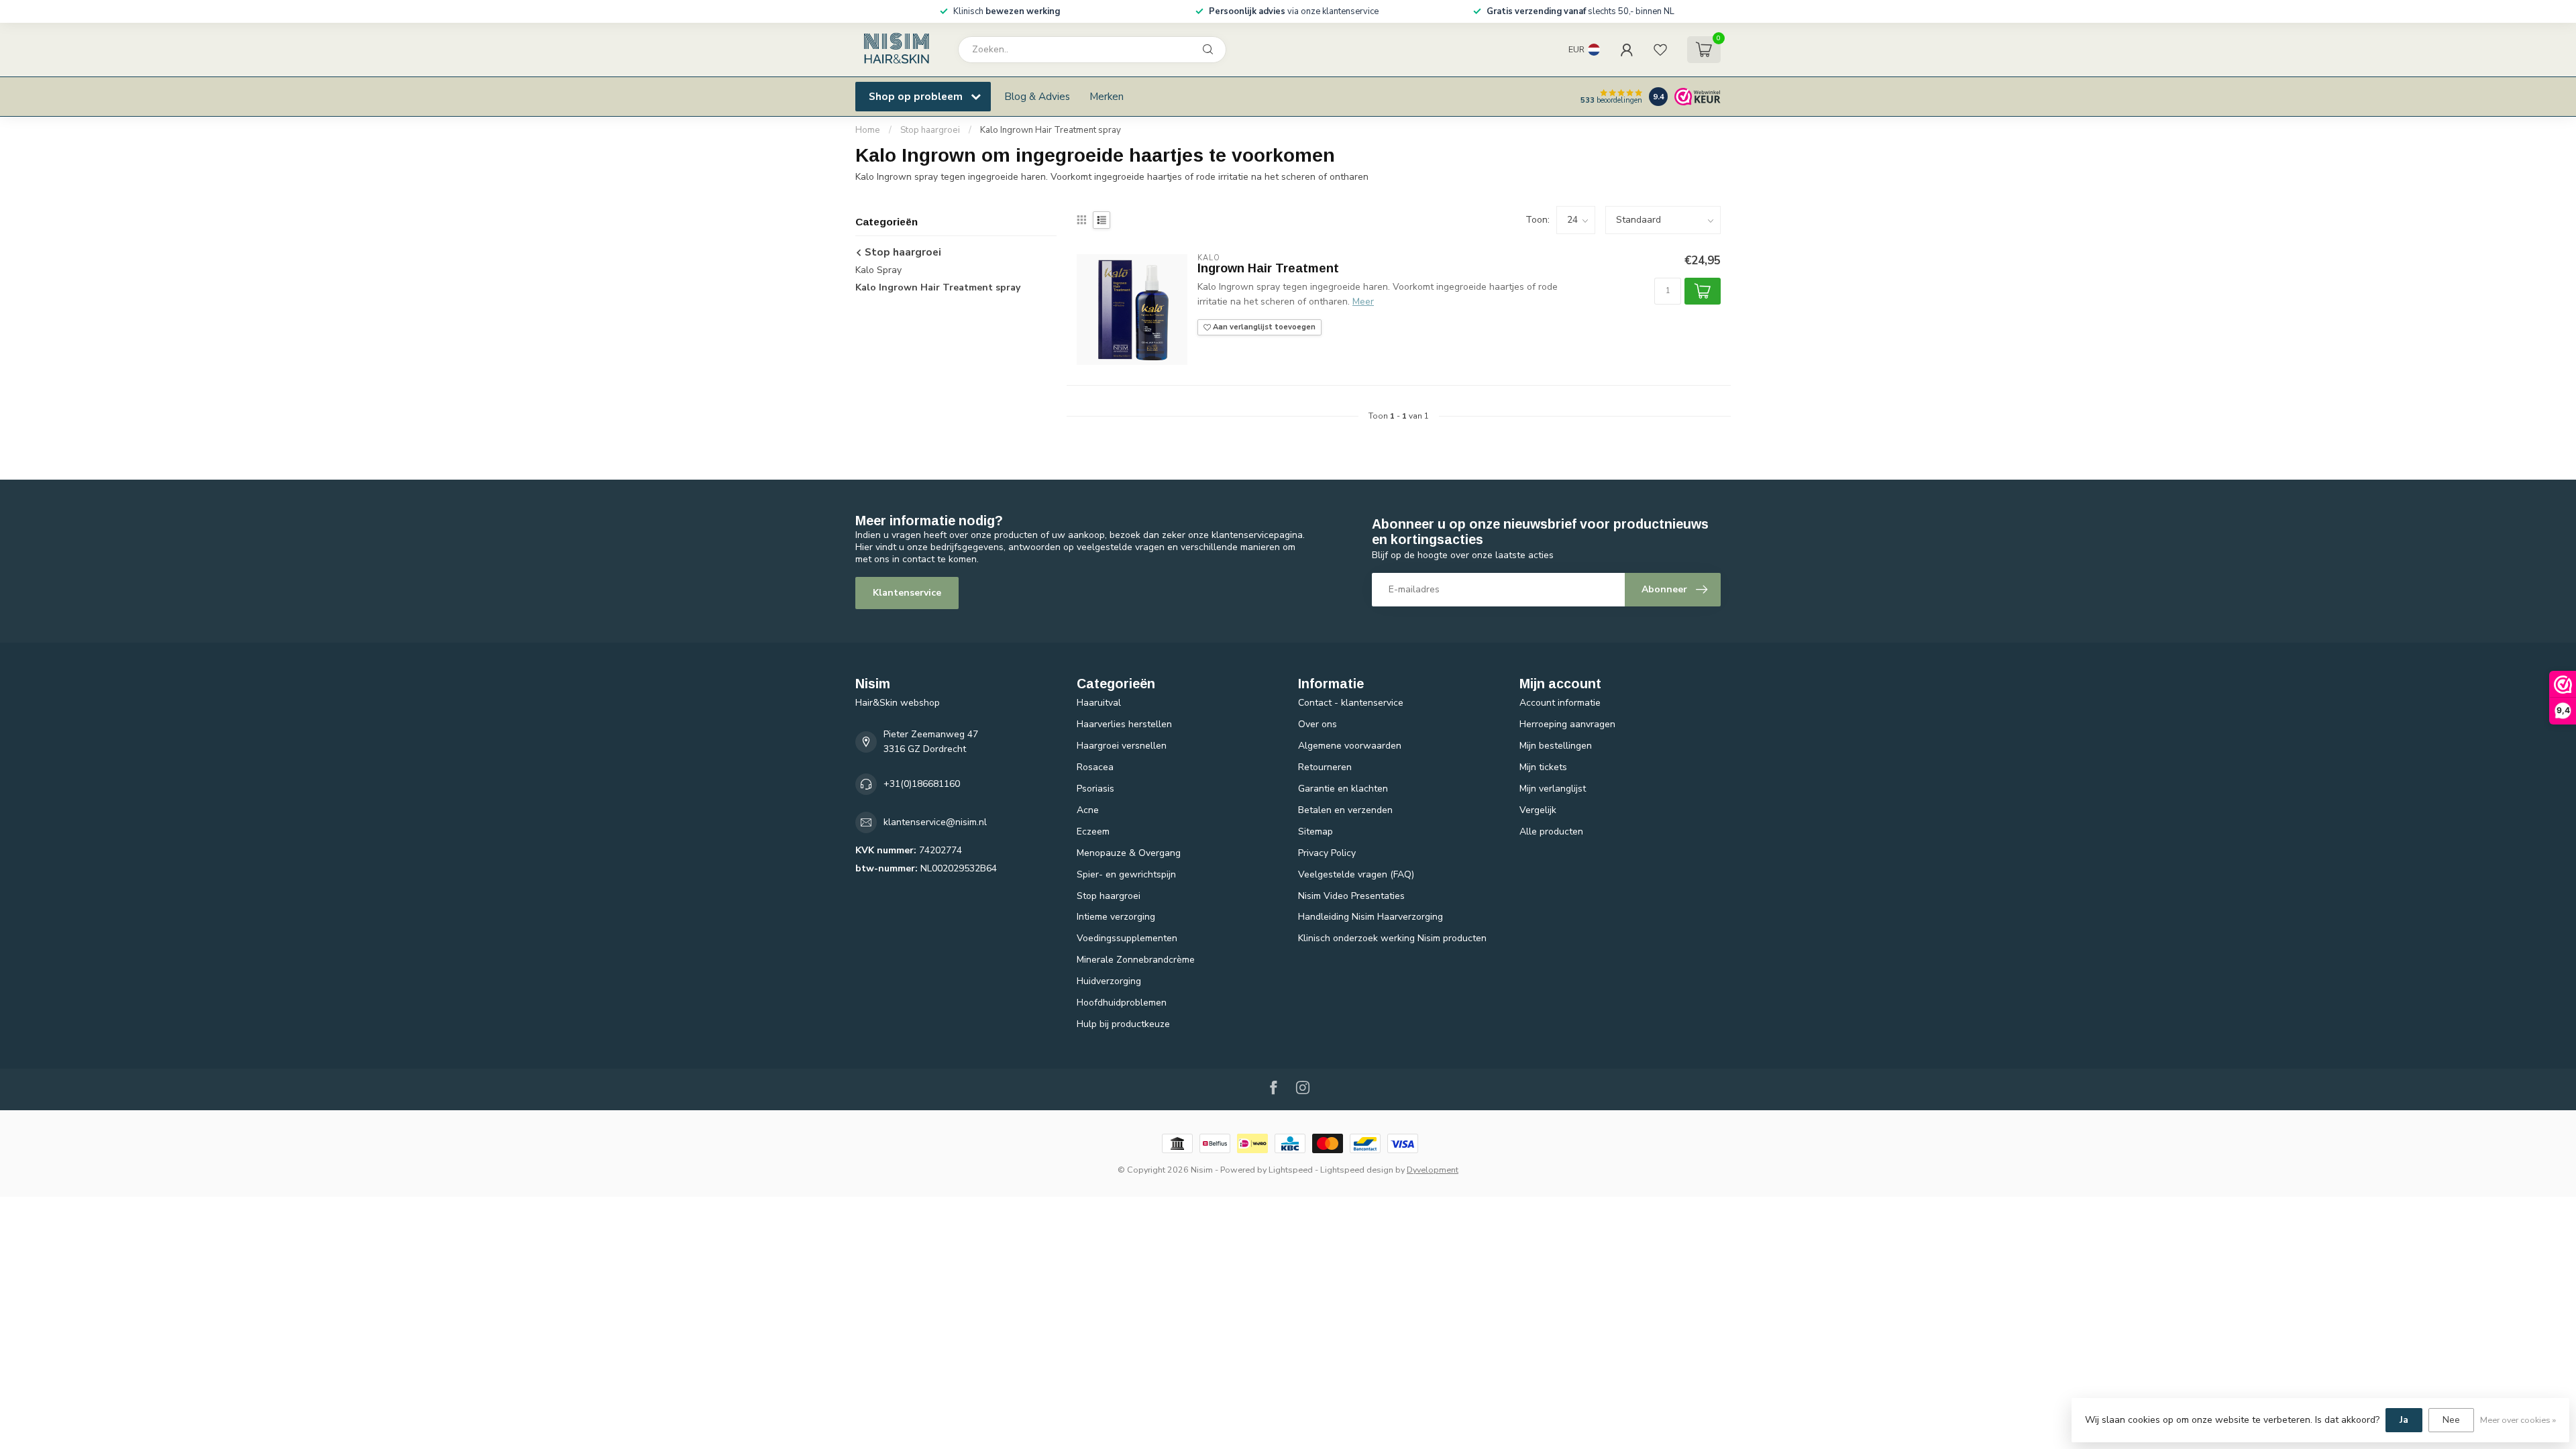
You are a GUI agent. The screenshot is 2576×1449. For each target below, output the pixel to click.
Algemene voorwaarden (1350, 746)
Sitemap (1316, 831)
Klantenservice (907, 593)
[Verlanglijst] (1660, 50)
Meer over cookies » (2518, 1420)
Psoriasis (1095, 789)
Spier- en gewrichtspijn (1126, 874)
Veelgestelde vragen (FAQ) (1356, 874)
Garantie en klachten (1343, 789)
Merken (1107, 96)
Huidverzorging (1109, 981)
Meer (1363, 302)
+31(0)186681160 (922, 784)
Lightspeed (1291, 1170)
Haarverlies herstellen (1124, 724)
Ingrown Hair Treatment (1268, 268)
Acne (1088, 810)
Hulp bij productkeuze (1123, 1024)
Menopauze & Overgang (1129, 853)
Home (868, 130)
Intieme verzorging (1116, 917)
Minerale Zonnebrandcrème (1136, 960)
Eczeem (1093, 831)
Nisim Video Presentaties (1351, 896)
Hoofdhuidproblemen (1122, 1003)
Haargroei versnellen (1122, 746)
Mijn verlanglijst (1553, 789)
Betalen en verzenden (1345, 810)
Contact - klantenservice (1351, 703)
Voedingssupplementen (1127, 938)
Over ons (1318, 724)
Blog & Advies (1037, 96)
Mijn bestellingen (1556, 746)
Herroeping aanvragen (1567, 724)
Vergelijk (1538, 810)
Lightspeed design (1357, 1170)
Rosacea (1095, 767)
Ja (2404, 1420)
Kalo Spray (878, 270)
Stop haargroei (930, 130)
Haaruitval (1099, 703)
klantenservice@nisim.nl (935, 822)
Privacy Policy (1327, 853)
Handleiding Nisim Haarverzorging (1371, 917)
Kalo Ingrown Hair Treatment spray (1051, 130)
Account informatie (1560, 703)
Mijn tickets (1543, 767)
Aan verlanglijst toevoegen (1263, 327)
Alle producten (1551, 831)
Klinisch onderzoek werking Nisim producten (1392, 938)
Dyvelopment (1433, 1170)
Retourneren (1325, 767)
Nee (2451, 1420)
